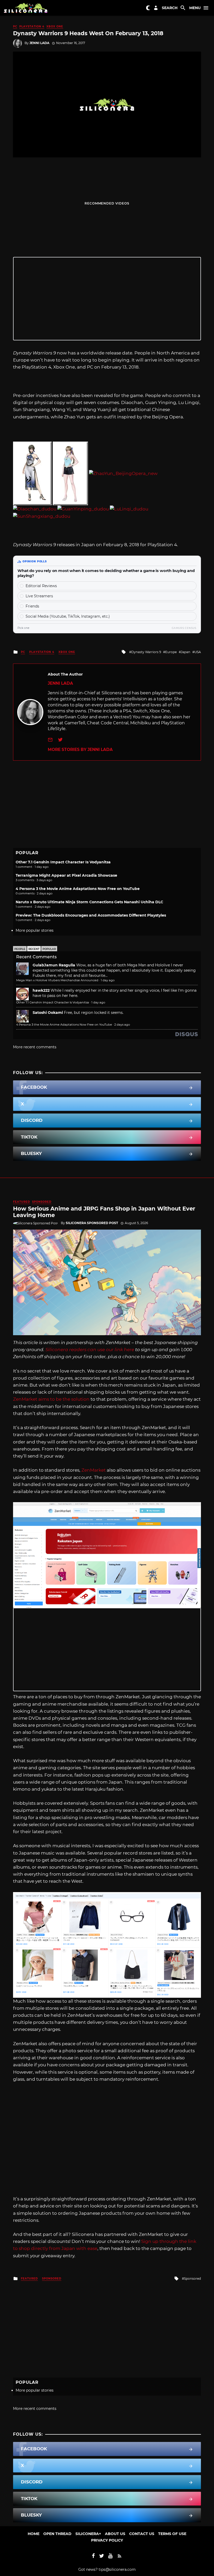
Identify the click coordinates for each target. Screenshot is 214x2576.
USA (198, 652)
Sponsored (42, 1202)
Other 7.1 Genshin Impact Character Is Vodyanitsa (63, 862)
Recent (34, 949)
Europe (171, 652)
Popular (49, 949)
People (20, 949)
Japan (186, 652)
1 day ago (108, 980)
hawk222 (41, 990)
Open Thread (57, 2534)
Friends (32, 606)
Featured (22, 1202)
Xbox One (55, 26)
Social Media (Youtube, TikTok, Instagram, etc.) (68, 616)
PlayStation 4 (32, 26)
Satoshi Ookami (48, 1013)
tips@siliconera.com (117, 2569)
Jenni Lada (39, 43)
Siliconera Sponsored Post (92, 1223)
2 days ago (122, 1025)
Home (34, 2534)
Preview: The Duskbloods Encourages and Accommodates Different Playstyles (91, 915)
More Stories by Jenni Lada (80, 750)
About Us (115, 2534)
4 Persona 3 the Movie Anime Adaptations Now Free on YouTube (78, 889)
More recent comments (35, 1047)
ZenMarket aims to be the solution (51, 1399)
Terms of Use (172, 2534)
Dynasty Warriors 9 (146, 652)
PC (15, 26)
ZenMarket (94, 1470)
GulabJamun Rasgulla (54, 965)
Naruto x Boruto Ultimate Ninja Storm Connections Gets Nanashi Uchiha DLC (89, 902)
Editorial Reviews (41, 586)
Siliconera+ (88, 2534)
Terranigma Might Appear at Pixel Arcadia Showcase (66, 875)
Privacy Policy (107, 2540)
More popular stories (35, 930)
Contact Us (142, 2534)
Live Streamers (39, 596)
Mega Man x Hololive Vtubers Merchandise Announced (57, 980)
